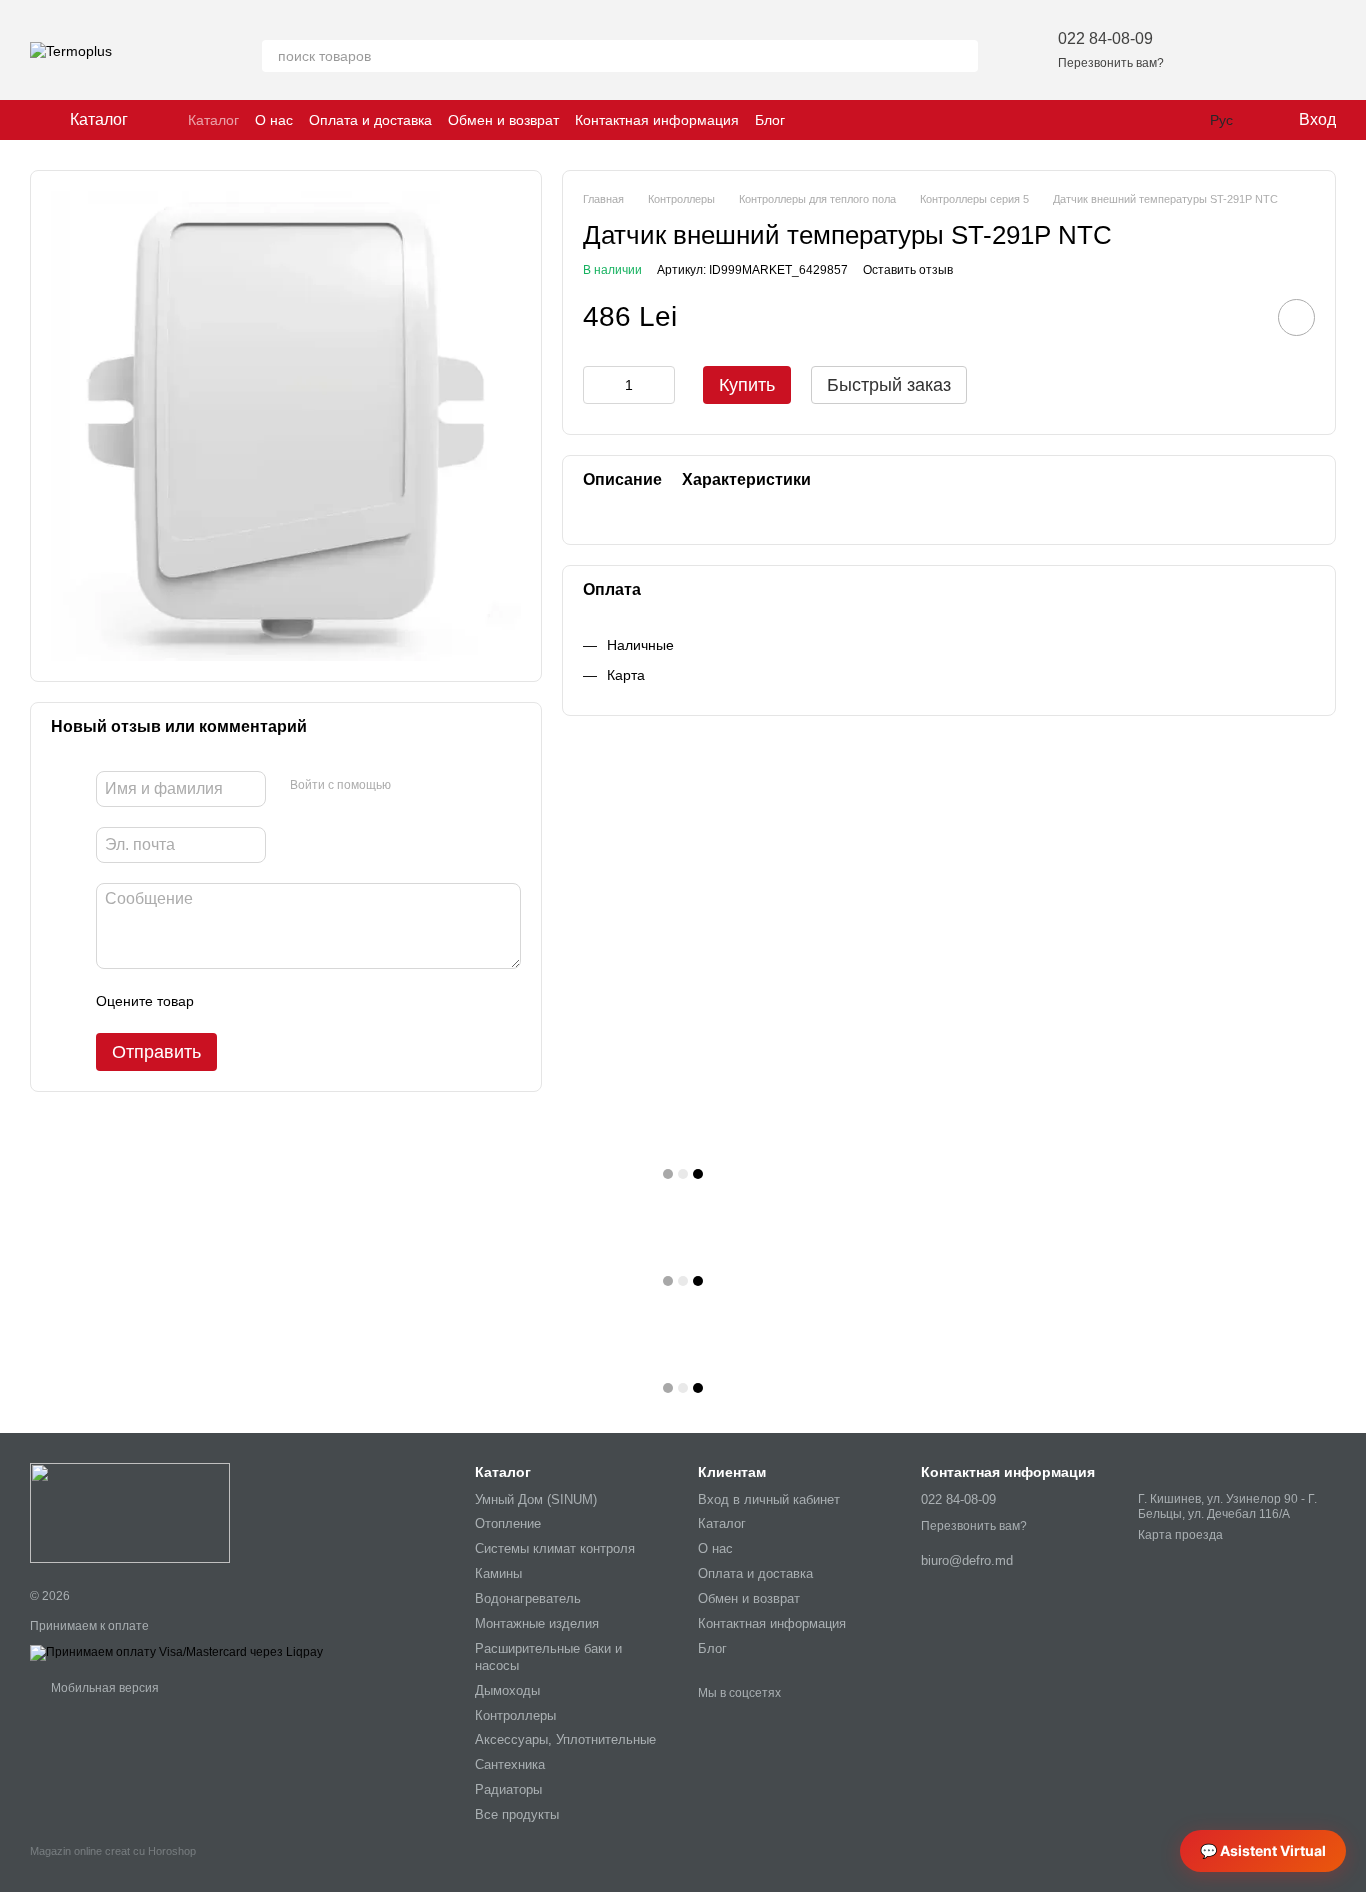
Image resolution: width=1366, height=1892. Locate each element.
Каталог (213, 120)
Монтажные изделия (537, 1623)
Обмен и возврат (503, 120)
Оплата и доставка (370, 120)
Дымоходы (507, 1690)
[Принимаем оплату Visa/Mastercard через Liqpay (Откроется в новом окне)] (176, 1652)
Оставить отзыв (908, 270)
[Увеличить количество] (660, 385)
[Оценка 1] (227, 1001)
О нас (274, 120)
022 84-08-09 (1105, 38)
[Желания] (1216, 50)
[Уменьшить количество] (598, 385)
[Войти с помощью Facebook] (413, 786)
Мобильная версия (103, 1688)
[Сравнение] (1268, 50)
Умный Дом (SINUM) (536, 1499)
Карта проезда (1180, 1535)
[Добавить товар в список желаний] (1296, 317)
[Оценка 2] (259, 1001)
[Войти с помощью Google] (445, 786)
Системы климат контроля (555, 1548)
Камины (498, 1573)
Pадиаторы (508, 1789)
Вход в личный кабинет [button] (769, 1499)
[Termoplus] (130, 1513)
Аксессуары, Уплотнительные (565, 1739)
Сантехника (510, 1764)
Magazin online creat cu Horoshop (113, 1851)
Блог (770, 120)
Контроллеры (515, 1715)
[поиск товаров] (962, 56)
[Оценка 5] (355, 1001)
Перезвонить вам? (1111, 63)
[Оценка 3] (291, 1001)
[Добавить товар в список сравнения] (1240, 317)
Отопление (508, 1523)
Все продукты (517, 1814)
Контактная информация (657, 120)
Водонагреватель (528, 1598)
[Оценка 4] (323, 1001)
